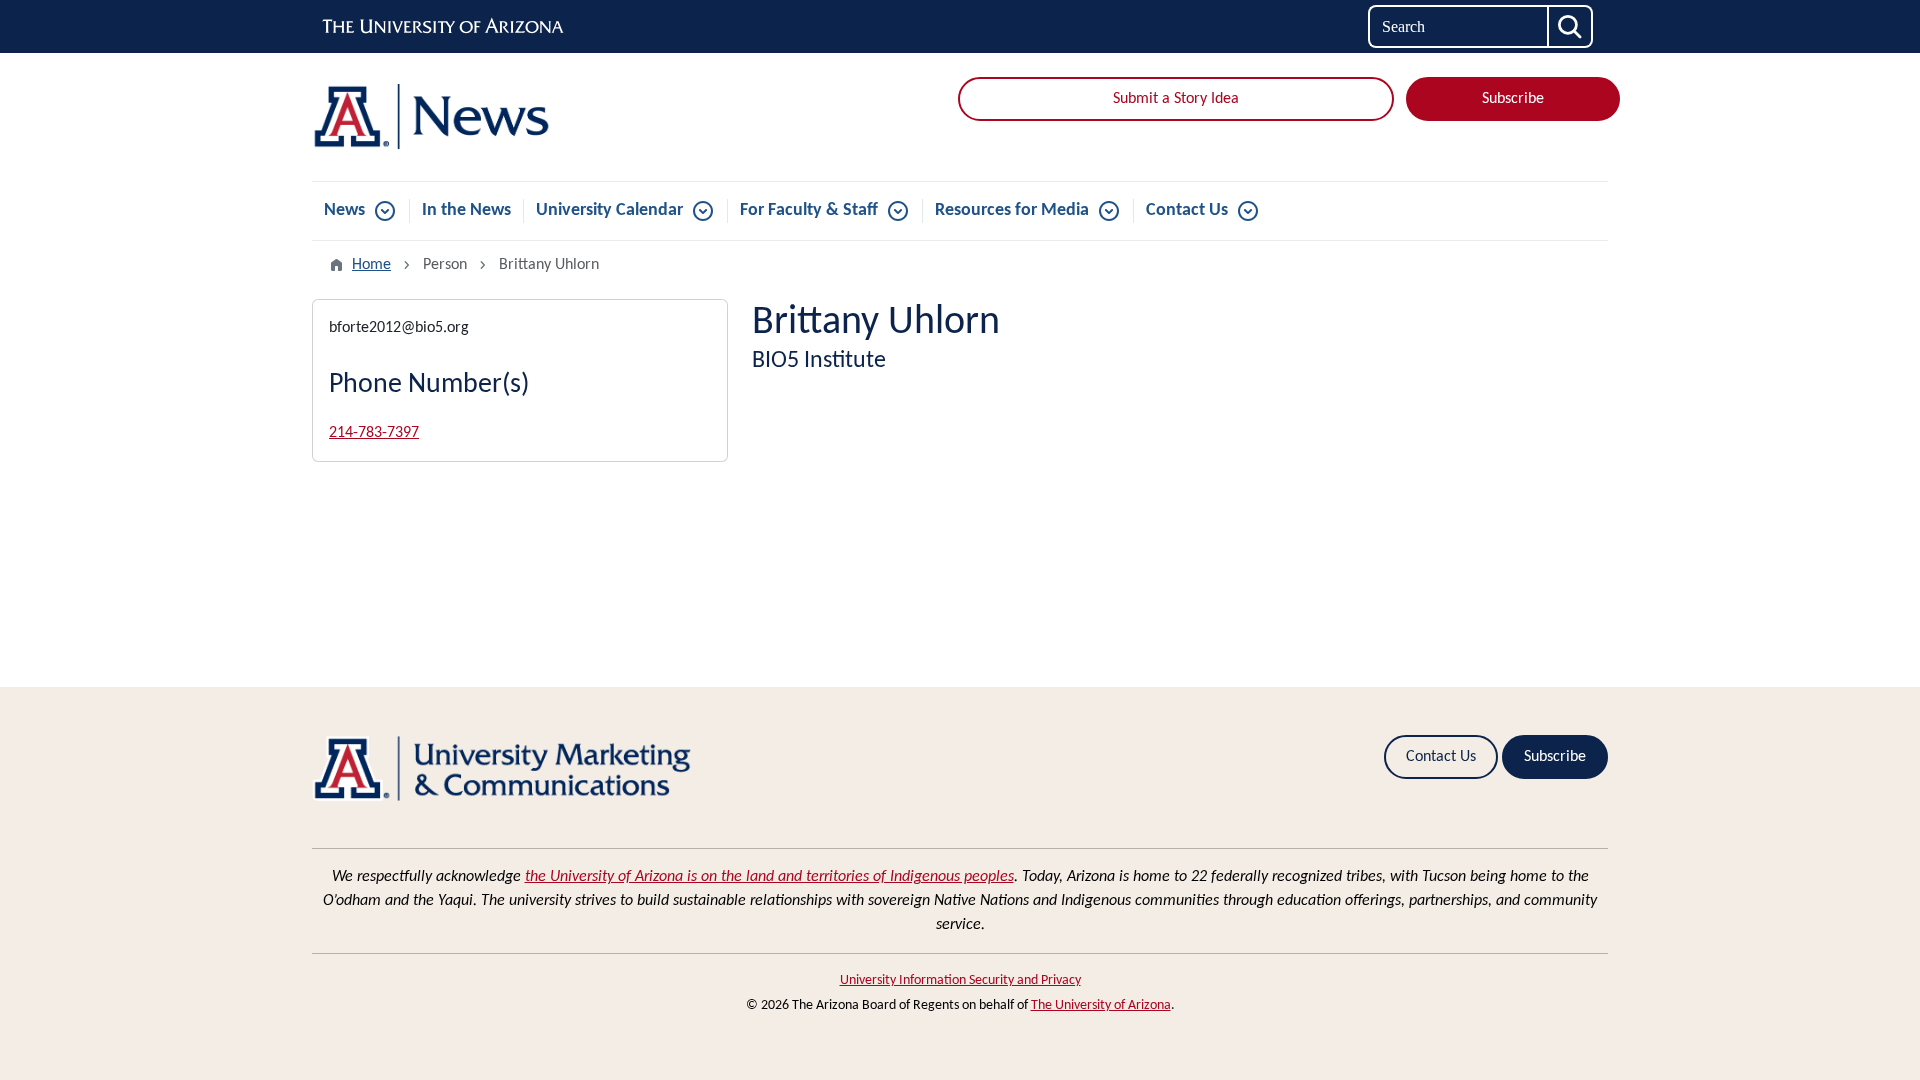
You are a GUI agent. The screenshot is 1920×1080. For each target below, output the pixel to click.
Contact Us (1187, 210)
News (344, 210)
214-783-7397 (374, 433)
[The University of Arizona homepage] (444, 27)
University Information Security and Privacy (960, 980)
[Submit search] (1571, 26)
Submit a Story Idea (1176, 99)
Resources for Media (1012, 210)
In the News (466, 210)
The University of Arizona (1101, 1005)
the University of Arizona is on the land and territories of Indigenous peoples (769, 877)
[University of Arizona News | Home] (520, 117)
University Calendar (609, 210)
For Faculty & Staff (809, 210)
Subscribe (1513, 99)
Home (371, 265)
